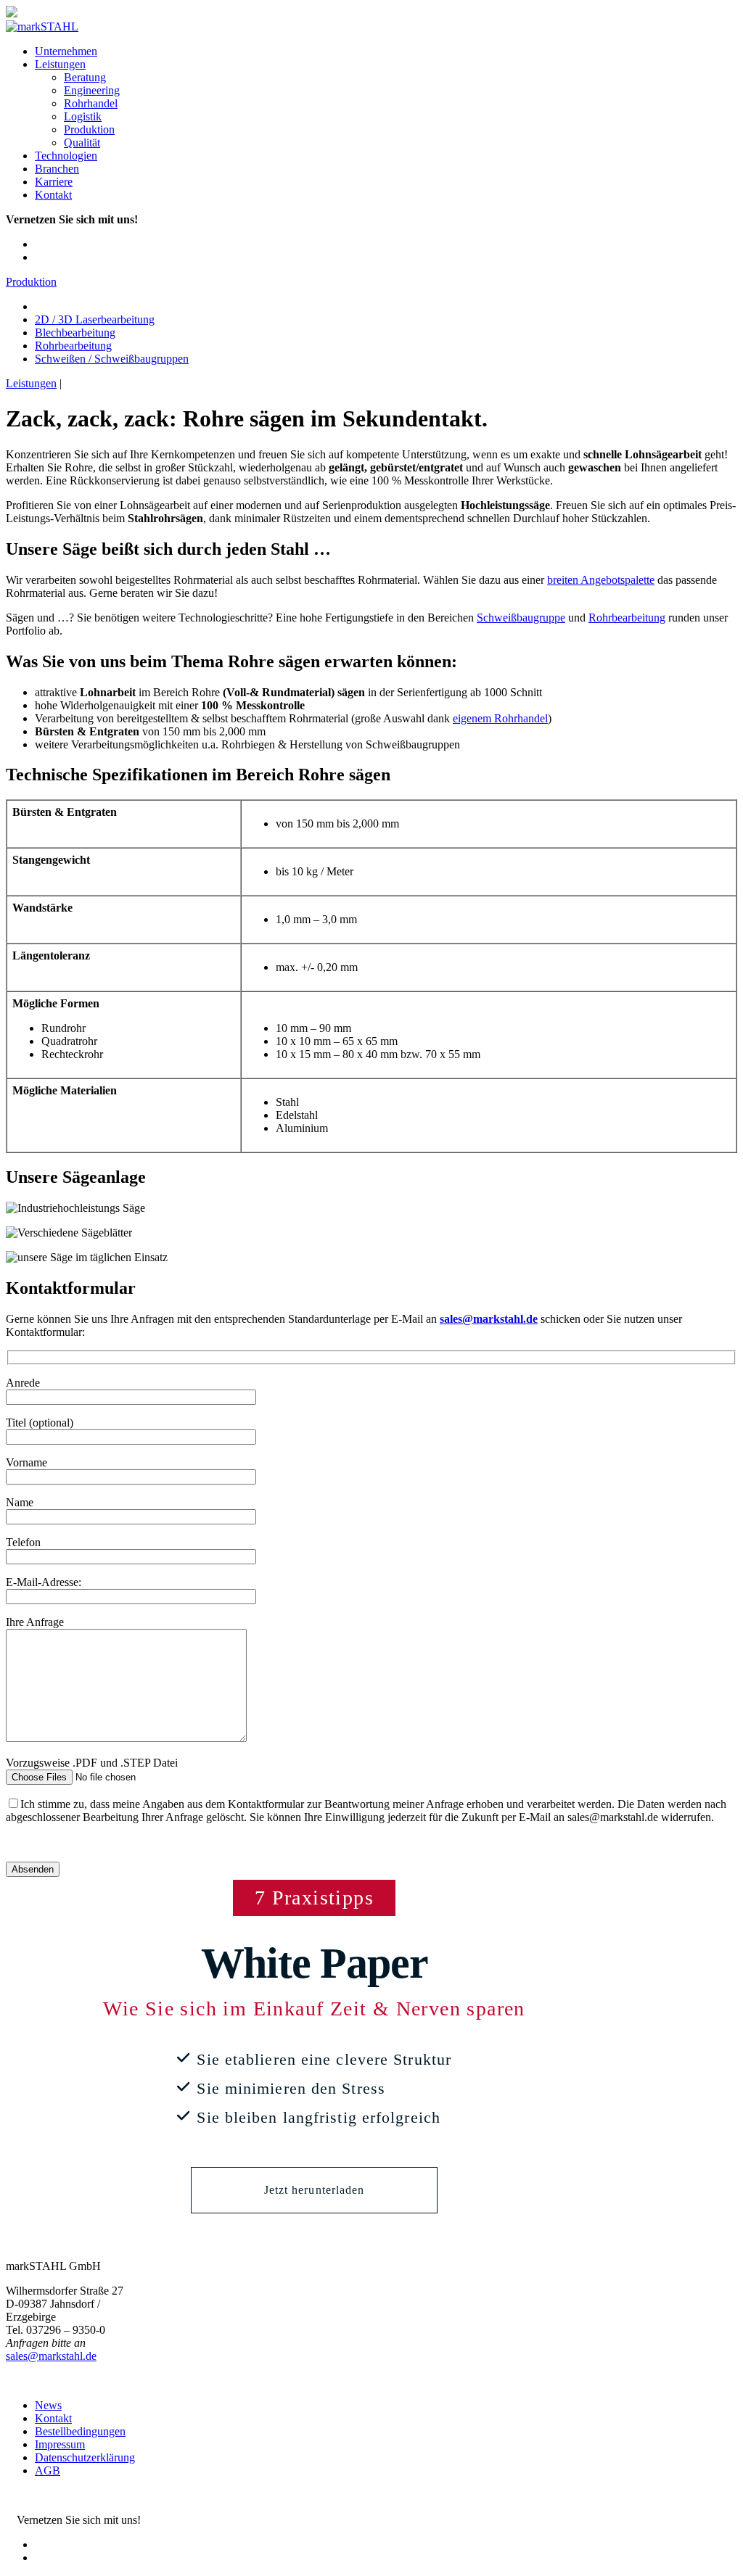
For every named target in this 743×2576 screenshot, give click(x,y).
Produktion (89, 129)
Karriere (54, 182)
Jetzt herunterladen (315, 2190)
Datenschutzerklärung (85, 2457)
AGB (48, 2470)
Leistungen (60, 64)
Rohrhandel (91, 103)
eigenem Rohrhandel (500, 718)
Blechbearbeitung (75, 333)
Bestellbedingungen (80, 2431)
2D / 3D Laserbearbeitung (95, 319)
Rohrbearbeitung (73, 346)
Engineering (92, 90)
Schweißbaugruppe (521, 618)
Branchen (57, 169)
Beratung (85, 77)
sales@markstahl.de (51, 2356)
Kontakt (53, 195)
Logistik (83, 116)
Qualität (82, 143)
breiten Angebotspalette (601, 580)
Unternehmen (66, 51)
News (48, 2405)
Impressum (60, 2444)
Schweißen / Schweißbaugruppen (112, 359)
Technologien (66, 156)
